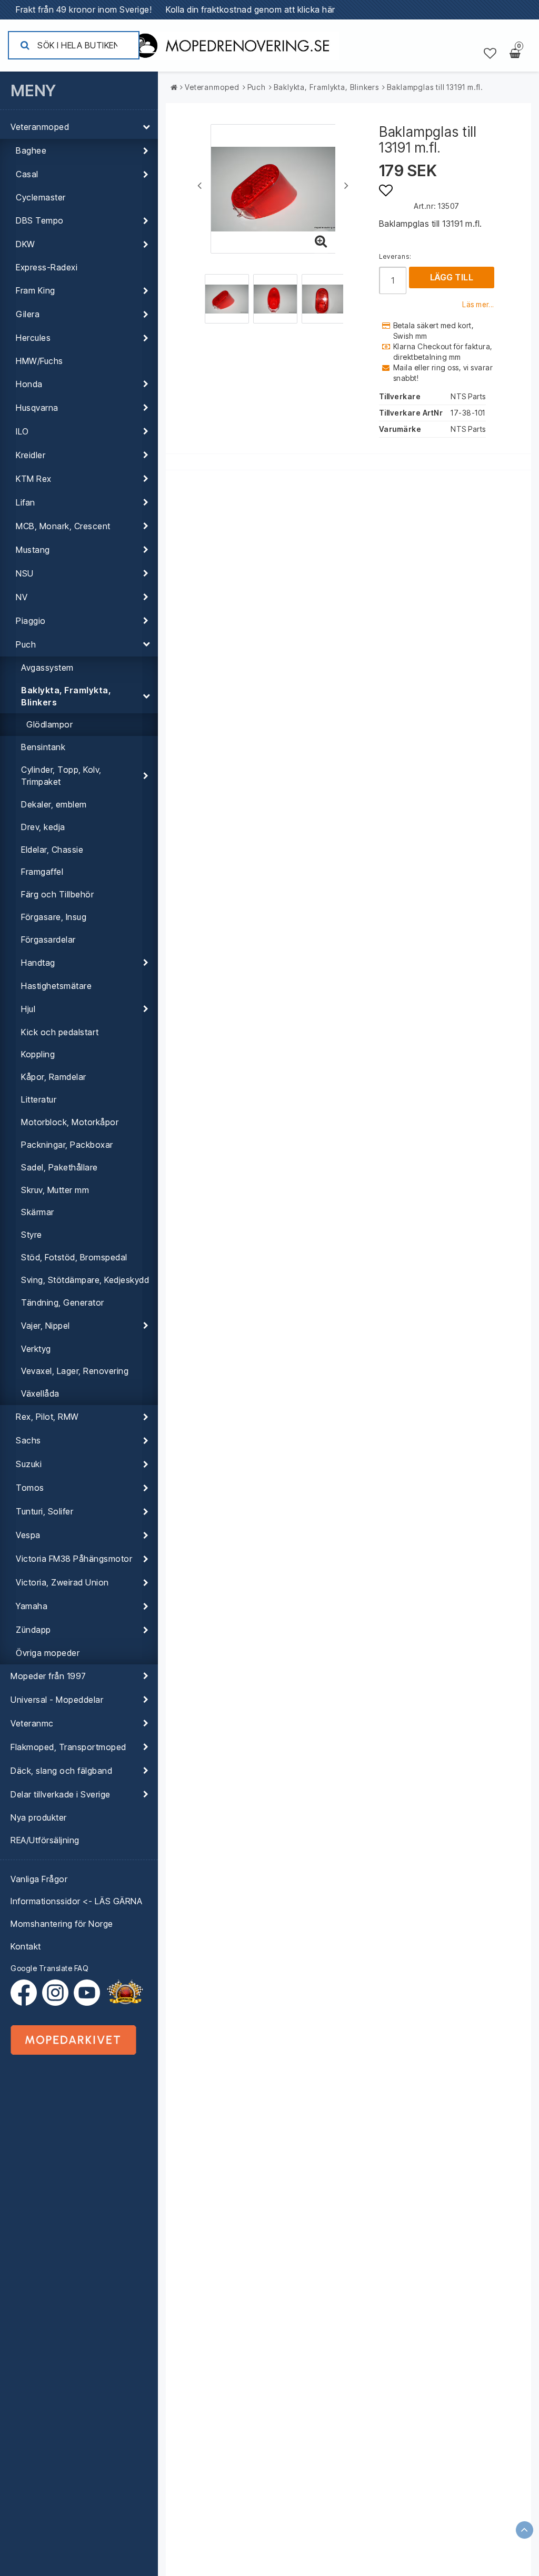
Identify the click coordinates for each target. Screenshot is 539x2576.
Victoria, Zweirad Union (62, 1582)
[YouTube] (87, 1993)
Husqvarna (37, 408)
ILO (22, 431)
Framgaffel (42, 872)
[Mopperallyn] (125, 1993)
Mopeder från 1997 (48, 1676)
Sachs (28, 1440)
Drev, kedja (43, 827)
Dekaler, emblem (54, 804)
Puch (26, 644)
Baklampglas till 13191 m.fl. (435, 87)
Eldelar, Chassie (52, 850)
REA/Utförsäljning (45, 1840)
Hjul (28, 1009)
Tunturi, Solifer (44, 1511)
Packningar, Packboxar (67, 1145)
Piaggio (31, 621)
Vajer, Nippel (46, 1326)
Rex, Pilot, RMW (47, 1417)
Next (346, 185)
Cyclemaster (41, 197)
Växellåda (40, 1393)
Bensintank (43, 747)
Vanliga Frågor (39, 1879)
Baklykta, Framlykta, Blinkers (66, 696)
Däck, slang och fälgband (61, 1771)
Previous (199, 185)
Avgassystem (47, 668)
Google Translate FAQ (49, 1968)
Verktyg (36, 1349)
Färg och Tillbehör (57, 894)
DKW (26, 244)
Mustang (33, 550)
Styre (32, 1235)
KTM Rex (34, 479)
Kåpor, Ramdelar (54, 1077)
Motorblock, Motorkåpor (70, 1122)
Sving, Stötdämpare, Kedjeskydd (85, 1280)
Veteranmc (32, 1723)
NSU (25, 573)
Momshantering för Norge (62, 1924)
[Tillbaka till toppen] (525, 2530)
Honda (29, 384)
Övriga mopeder (48, 1653)
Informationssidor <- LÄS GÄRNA (76, 1901)
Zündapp (33, 1630)
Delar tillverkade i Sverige (61, 1794)
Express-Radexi (47, 267)
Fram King (36, 290)
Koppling (38, 1054)
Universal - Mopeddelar (57, 1700)
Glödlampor (49, 724)
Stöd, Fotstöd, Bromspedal (74, 1257)
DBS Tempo (40, 220)
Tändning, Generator (63, 1302)
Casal (27, 174)
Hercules (33, 338)
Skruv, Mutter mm (55, 1190)
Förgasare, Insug (54, 917)
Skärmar (38, 1212)
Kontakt (26, 1946)
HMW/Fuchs (39, 361)
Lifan (26, 502)
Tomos (30, 1488)
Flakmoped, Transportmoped (68, 1747)
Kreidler (31, 455)
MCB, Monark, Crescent (63, 526)
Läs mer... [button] (478, 305)
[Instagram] (58, 1993)
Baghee (31, 150)
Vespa (28, 1535)
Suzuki (29, 1464)
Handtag (38, 963)
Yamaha (32, 1606)
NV (22, 597)
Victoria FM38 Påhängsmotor (74, 1559)
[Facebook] (26, 1993)
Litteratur (39, 1099)
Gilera (28, 314)
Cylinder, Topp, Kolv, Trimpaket (61, 776)
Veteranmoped (40, 127)
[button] (490, 54)
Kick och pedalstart (60, 1032)
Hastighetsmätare (56, 986)
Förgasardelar (48, 940)
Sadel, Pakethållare (59, 1167)
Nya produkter (39, 1817)
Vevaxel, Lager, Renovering (75, 1371)
